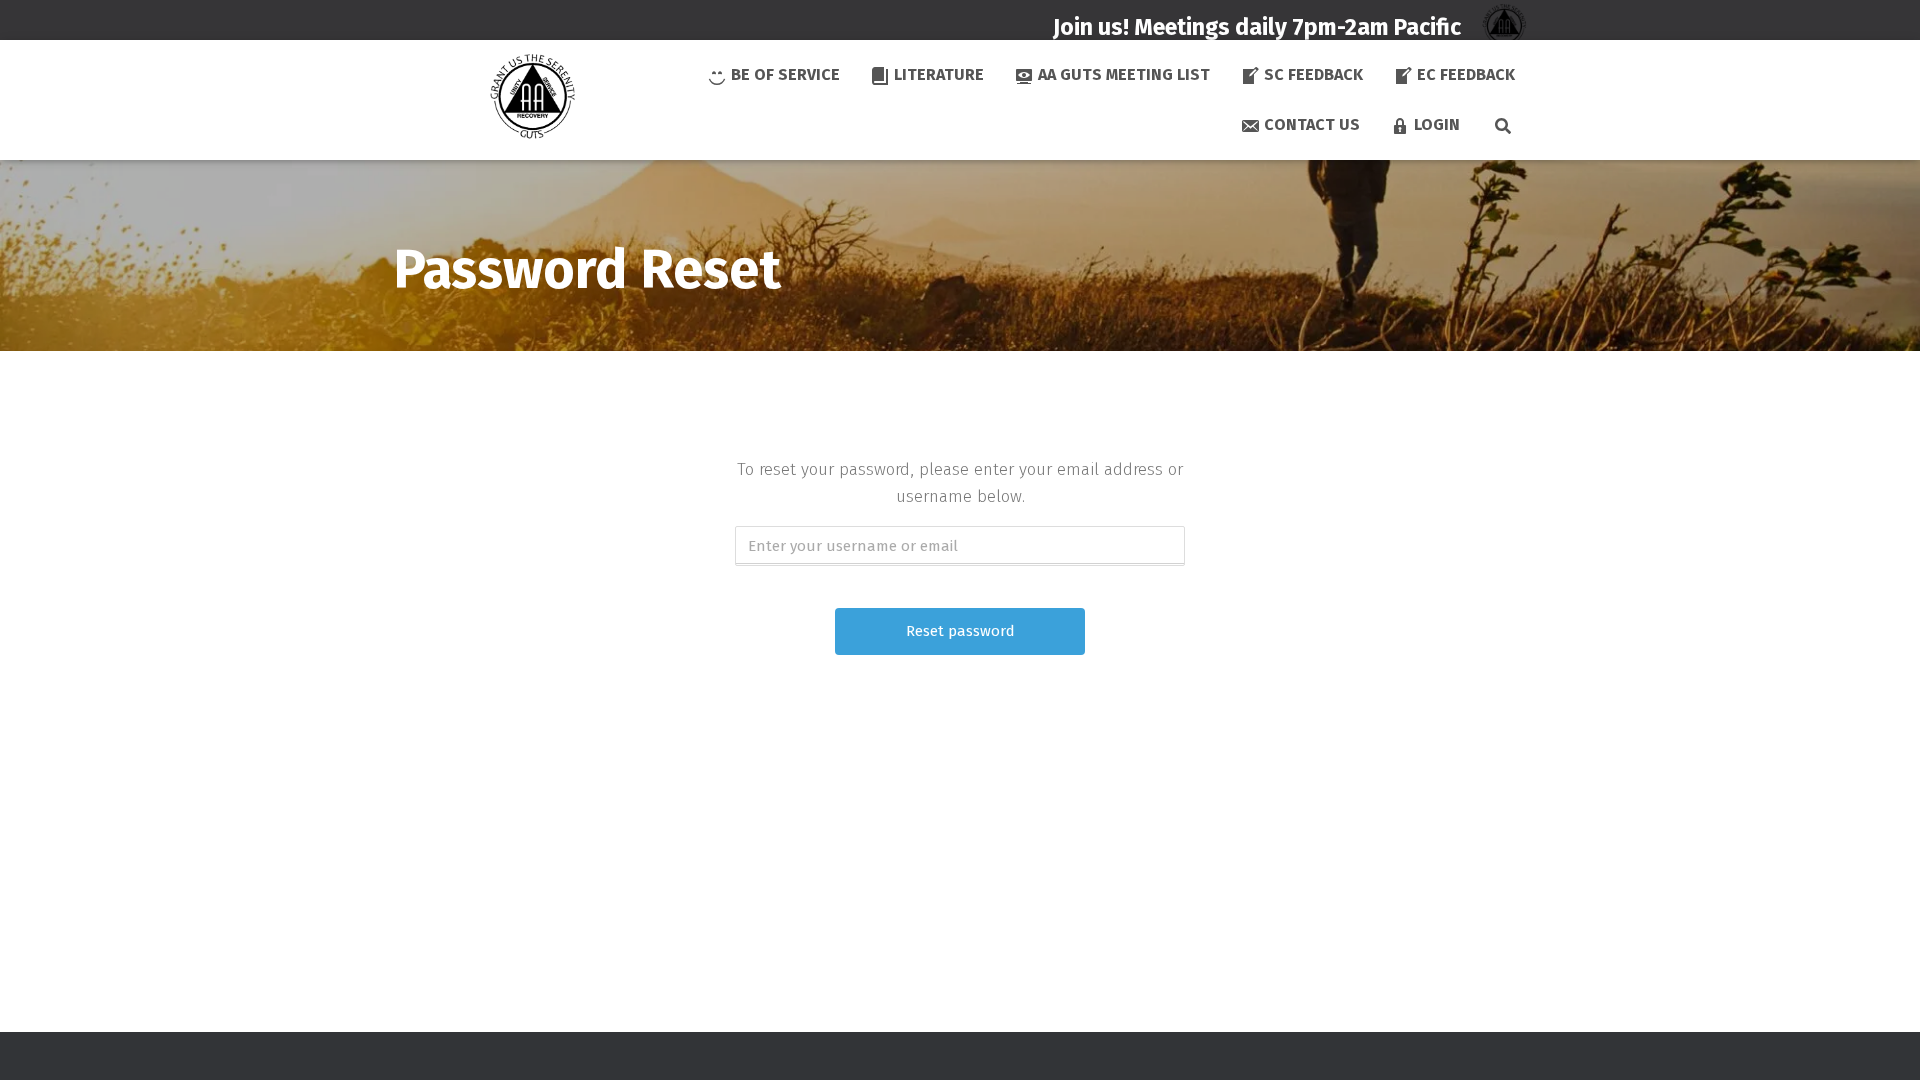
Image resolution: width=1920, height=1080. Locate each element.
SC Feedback (1313, 74)
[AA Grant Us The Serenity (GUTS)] (482, 100)
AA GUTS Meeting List (1124, 74)
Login (1437, 124)
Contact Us (1312, 124)
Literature (939, 74)
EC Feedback (1466, 74)
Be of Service (785, 74)
